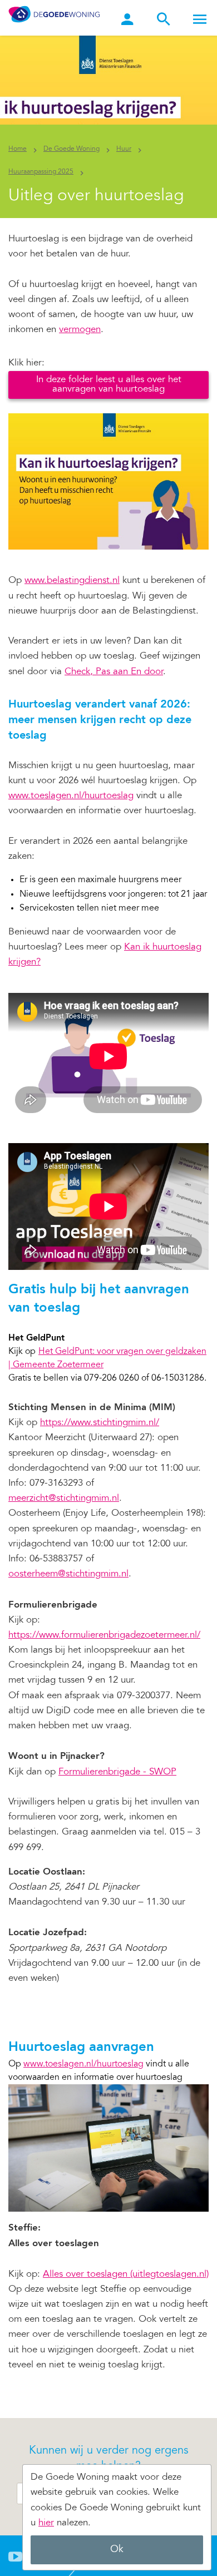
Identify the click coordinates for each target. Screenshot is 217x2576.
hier (46, 2523)
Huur (124, 149)
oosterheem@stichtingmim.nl (68, 1574)
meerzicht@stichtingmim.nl (64, 1499)
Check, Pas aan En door (114, 672)
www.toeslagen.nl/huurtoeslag (71, 796)
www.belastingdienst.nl (72, 581)
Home (18, 149)
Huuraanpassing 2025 (41, 172)
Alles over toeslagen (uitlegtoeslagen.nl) (126, 2275)
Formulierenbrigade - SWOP (117, 1772)
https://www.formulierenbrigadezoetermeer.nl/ (104, 1636)
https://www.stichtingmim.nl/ (100, 1423)
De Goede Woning (71, 149)
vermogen (80, 330)
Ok (117, 2550)
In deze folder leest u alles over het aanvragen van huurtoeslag (109, 385)
